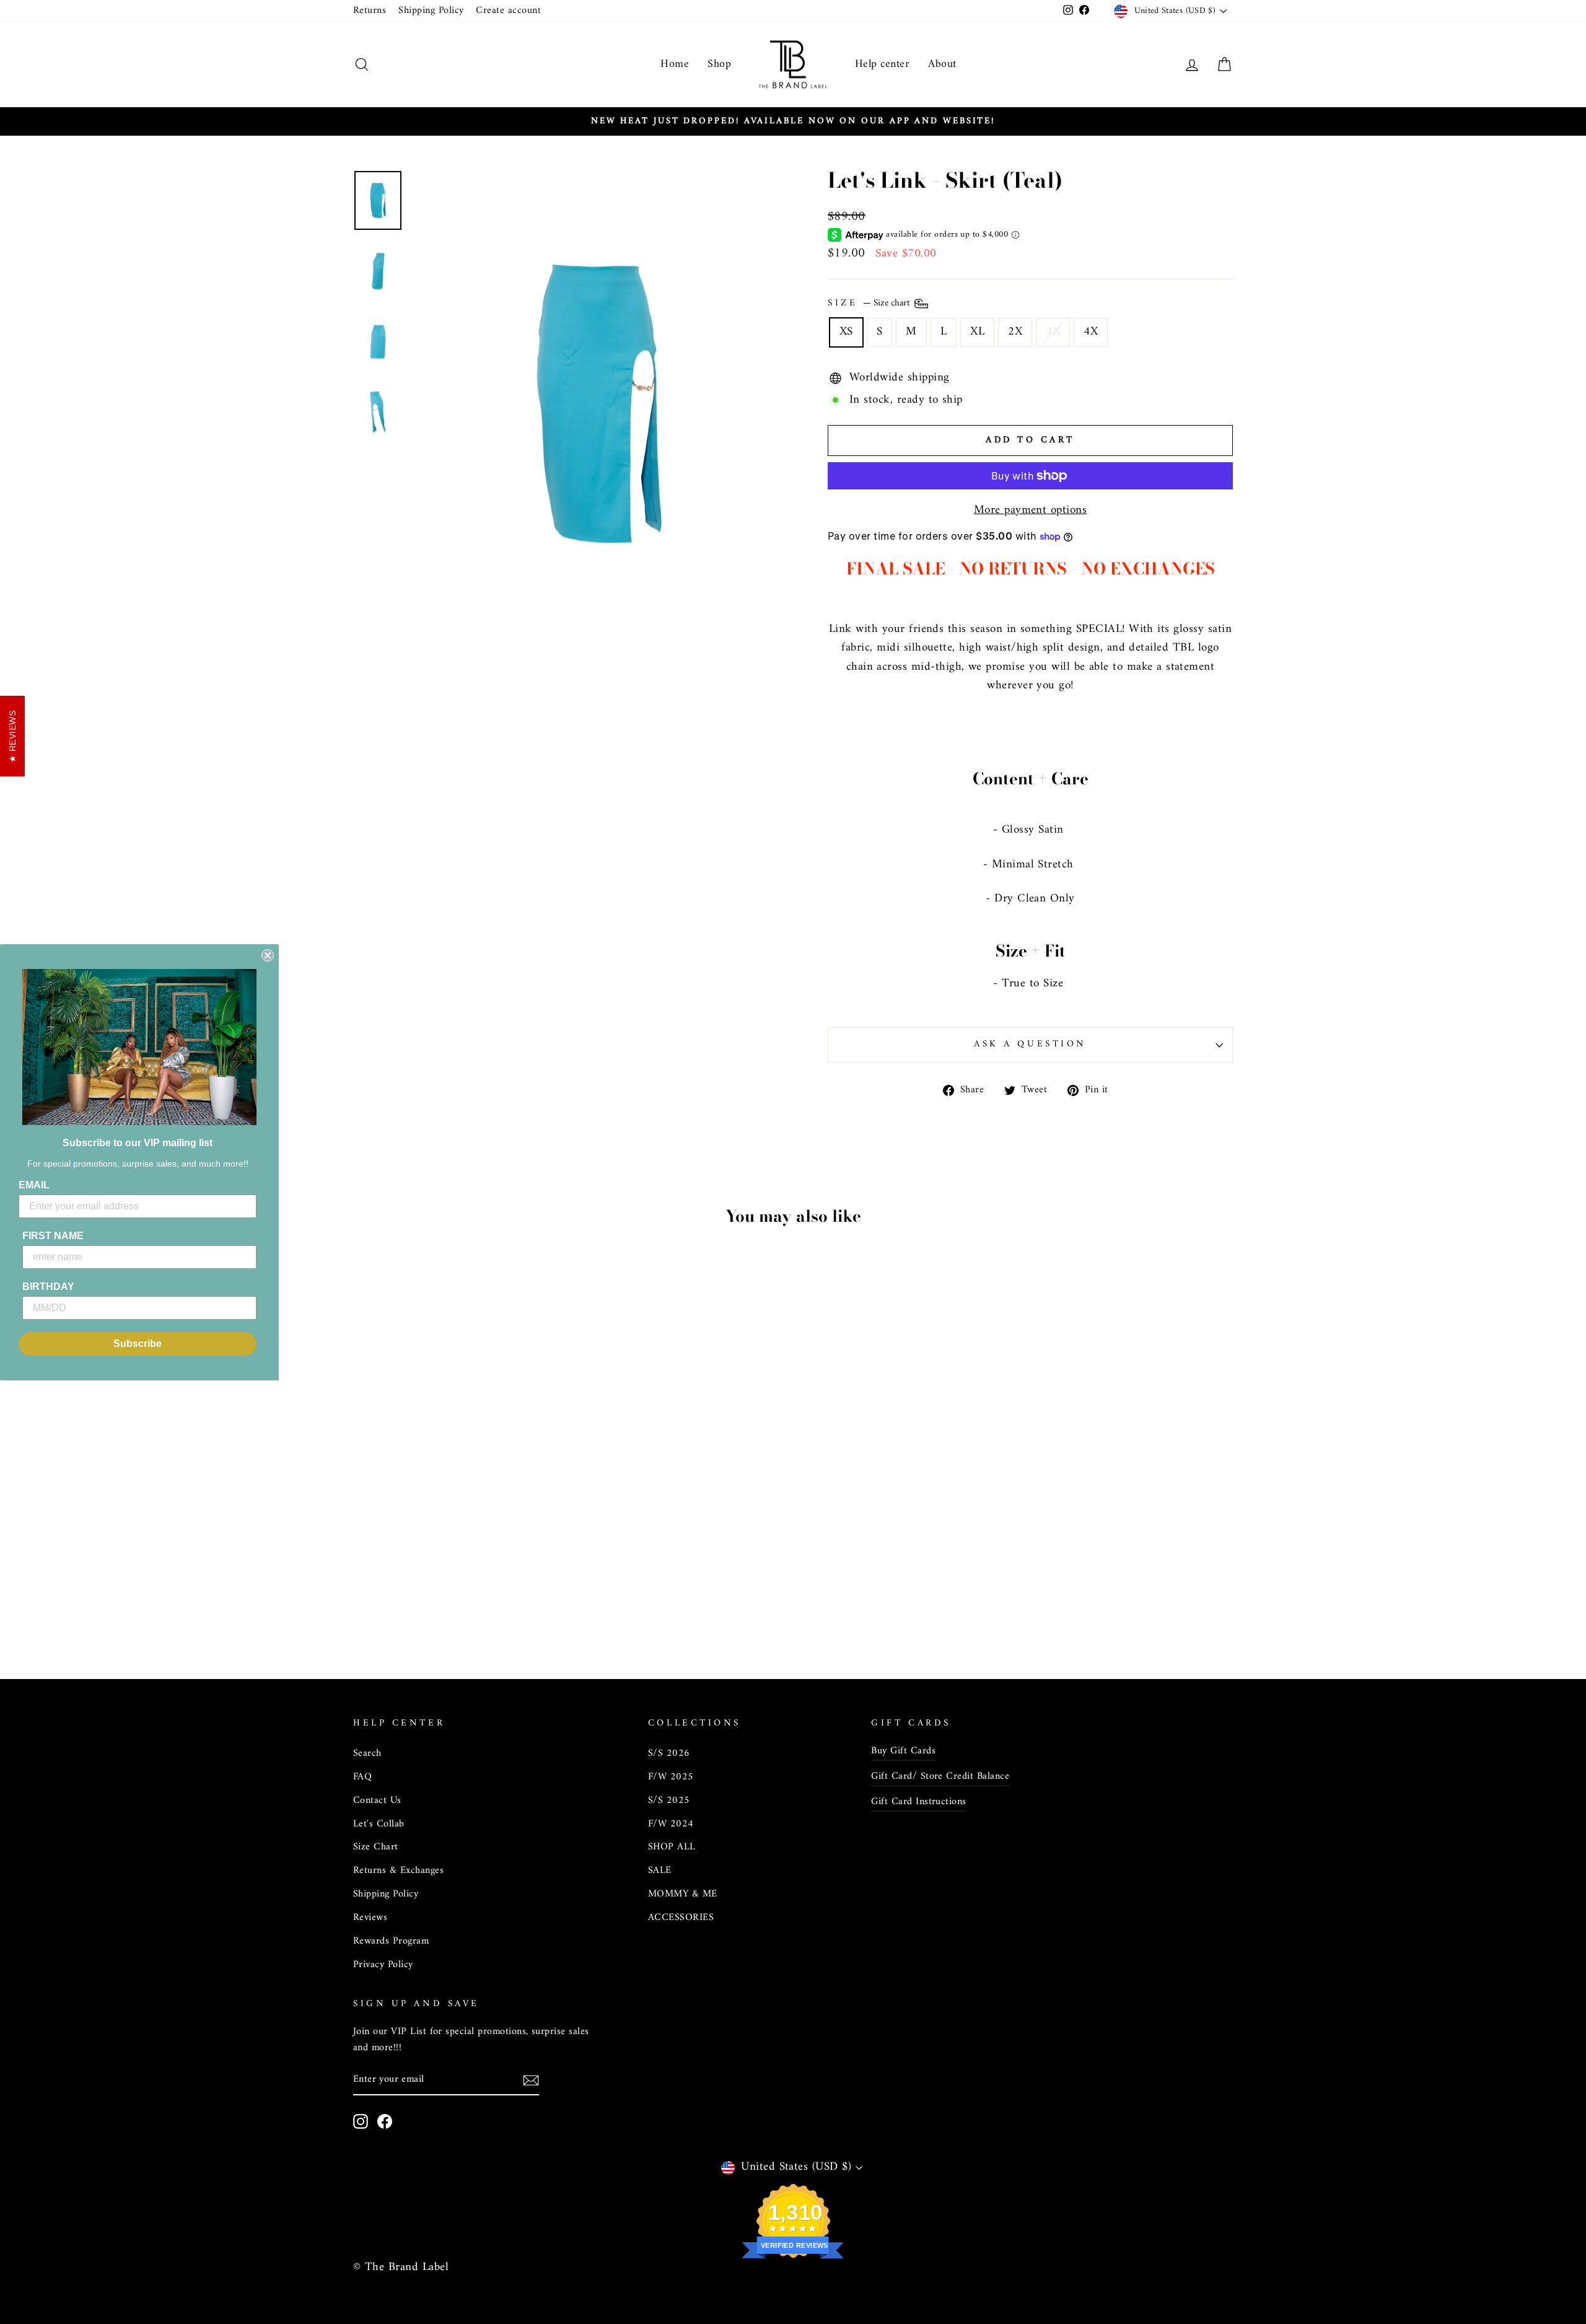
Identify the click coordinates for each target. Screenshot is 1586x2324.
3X (1053, 332)
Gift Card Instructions (918, 1802)
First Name (53, 1236)
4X (1091, 332)
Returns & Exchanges (398, 1870)
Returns (370, 11)
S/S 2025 (669, 1800)
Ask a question (1030, 1044)
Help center (882, 64)
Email (34, 1185)
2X (1015, 332)
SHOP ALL (672, 1847)
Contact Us (377, 1800)
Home (675, 64)
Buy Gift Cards (903, 1751)
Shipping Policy (431, 11)
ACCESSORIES (681, 1918)
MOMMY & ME (683, 1894)
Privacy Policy (383, 1965)
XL (977, 332)
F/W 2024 (671, 1824)
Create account (508, 11)
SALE (660, 1870)
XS (846, 332)
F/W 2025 (671, 1777)
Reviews (370, 1918)
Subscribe (138, 1344)
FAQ (362, 1777)
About (942, 64)
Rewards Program (391, 1941)
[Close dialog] (268, 955)
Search (367, 1753)
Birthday (48, 1287)
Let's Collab (379, 1824)
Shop (719, 64)
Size (870, 304)
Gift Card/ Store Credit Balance (940, 1776)
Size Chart (376, 1847)
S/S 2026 (669, 1753)
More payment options (1031, 511)
